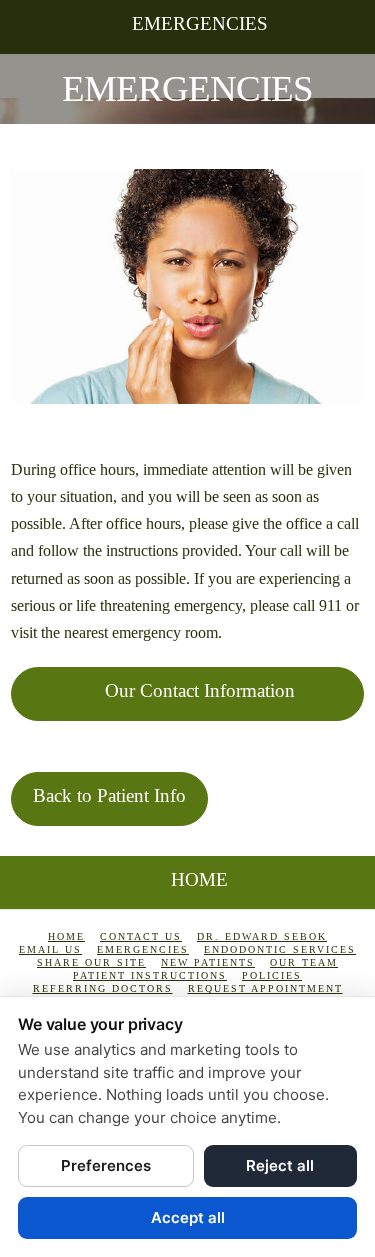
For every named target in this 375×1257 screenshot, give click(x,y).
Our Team (304, 962)
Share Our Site (91, 962)
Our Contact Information (200, 690)
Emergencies (200, 23)
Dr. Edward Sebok (262, 936)
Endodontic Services (280, 949)
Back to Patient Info (109, 795)
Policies (272, 975)
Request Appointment (265, 988)
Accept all (188, 1217)
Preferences (106, 1165)
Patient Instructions (150, 975)
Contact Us (141, 936)
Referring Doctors (103, 988)
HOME (199, 879)
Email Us (50, 949)
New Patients (208, 962)
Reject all (280, 1165)
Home (66, 936)
